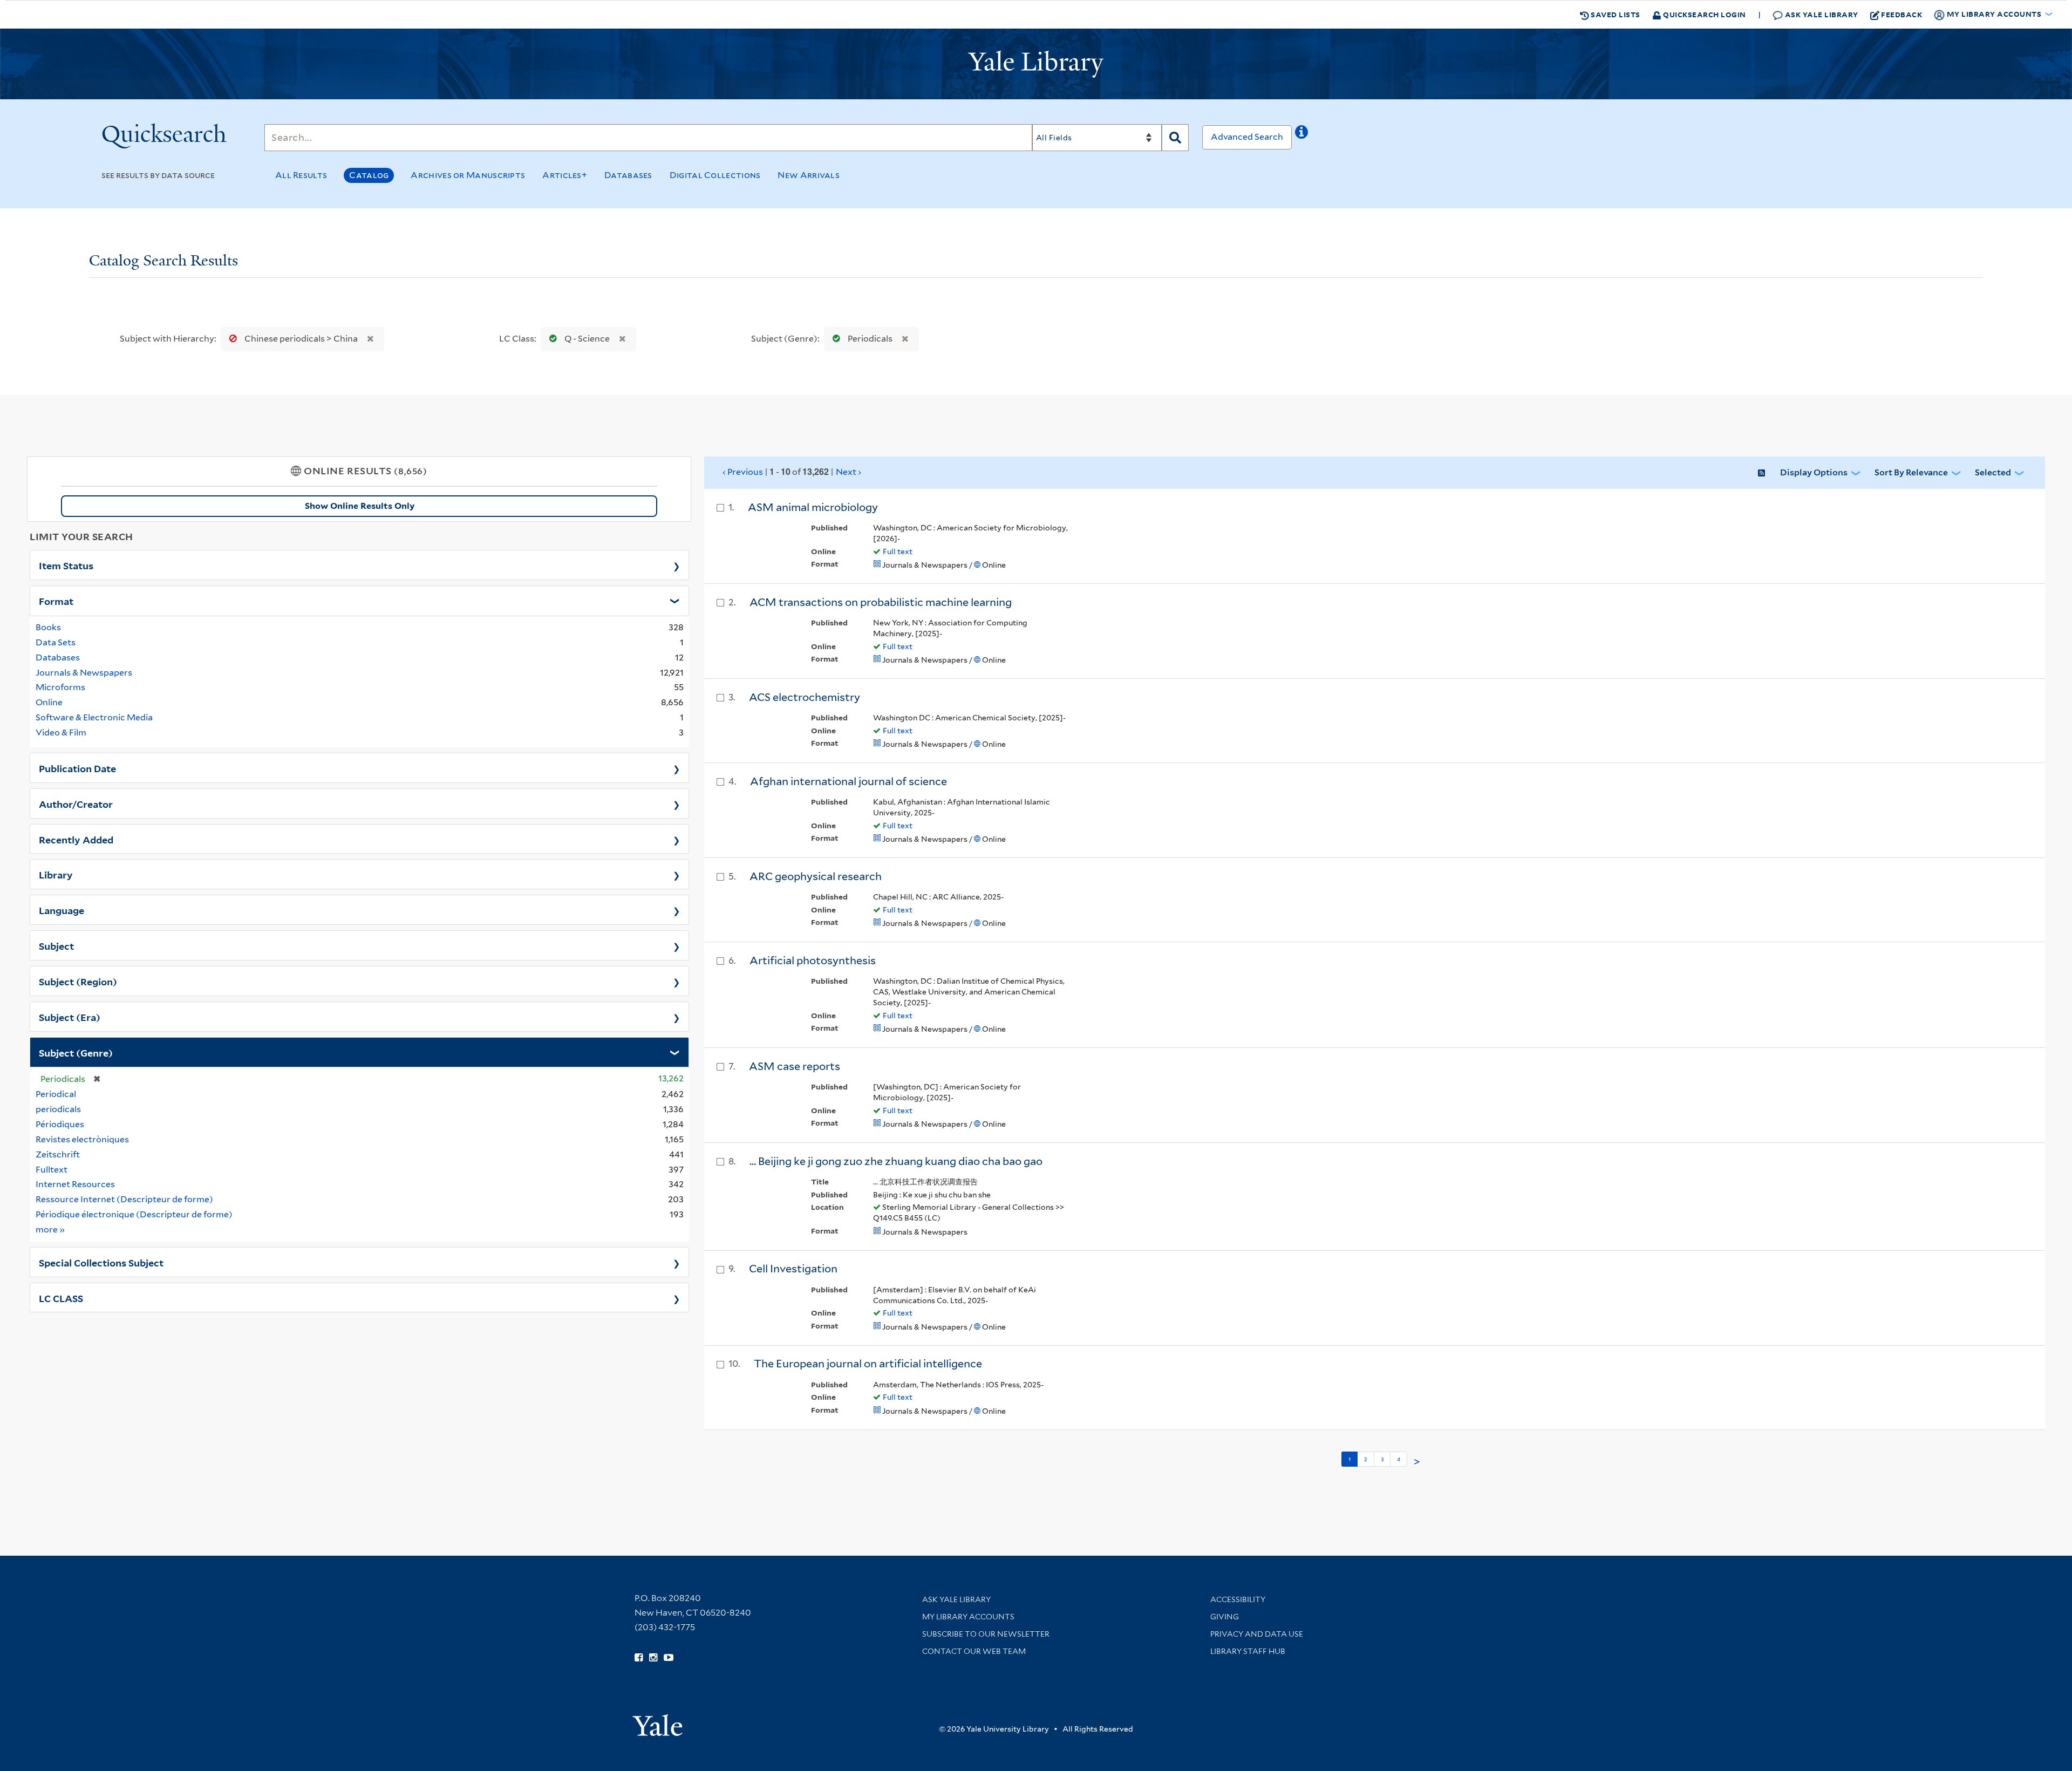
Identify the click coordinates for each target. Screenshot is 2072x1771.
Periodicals (870, 339)
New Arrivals (809, 175)
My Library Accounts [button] (1994, 14)
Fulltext (52, 1170)
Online (49, 702)
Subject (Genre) (76, 1052)
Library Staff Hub (1248, 1651)
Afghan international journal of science (848, 781)
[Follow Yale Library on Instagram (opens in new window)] (653, 1658)
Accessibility (1238, 1599)
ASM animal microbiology (813, 507)
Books (48, 627)
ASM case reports (795, 1066)
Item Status (66, 565)
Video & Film (61, 733)
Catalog (369, 175)
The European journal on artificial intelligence (868, 1364)
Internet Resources (75, 1184)
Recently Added (76, 839)
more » (50, 1229)
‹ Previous (792, 472)
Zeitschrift (58, 1154)
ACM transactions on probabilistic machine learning (881, 602)
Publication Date (77, 768)
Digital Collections (715, 175)
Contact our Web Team (974, 1651)
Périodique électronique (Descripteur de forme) (134, 1214)
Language (62, 910)
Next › (848, 472)
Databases (628, 175)
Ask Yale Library (1821, 14)
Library (56, 874)
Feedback (1901, 14)
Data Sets (56, 642)
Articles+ (565, 175)
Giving (1225, 1617)
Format (56, 601)
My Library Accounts (968, 1617)
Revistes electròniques (82, 1139)
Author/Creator (76, 803)
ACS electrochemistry (805, 697)
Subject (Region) (78, 981)
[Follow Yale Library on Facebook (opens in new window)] (639, 1658)
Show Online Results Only (360, 506)
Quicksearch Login (1704, 14)
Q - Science (587, 339)
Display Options (1814, 472)
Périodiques (60, 1124)
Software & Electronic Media (94, 717)
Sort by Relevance (1911, 472)
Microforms (60, 687)
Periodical (56, 1094)
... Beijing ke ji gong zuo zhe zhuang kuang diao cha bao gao (896, 1161)
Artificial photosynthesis (813, 961)
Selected (1993, 472)
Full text (898, 551)
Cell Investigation (793, 1269)
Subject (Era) (70, 1017)
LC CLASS (61, 1298)
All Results (301, 175)
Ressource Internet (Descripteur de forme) (124, 1199)
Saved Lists (1615, 14)
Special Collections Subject (101, 1262)
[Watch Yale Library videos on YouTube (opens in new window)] (669, 1658)
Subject (56, 945)
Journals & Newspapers (84, 673)
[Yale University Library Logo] (1036, 64)
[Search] (1175, 138)
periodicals (58, 1109)
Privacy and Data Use (1257, 1634)
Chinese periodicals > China (301, 339)
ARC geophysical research (816, 876)
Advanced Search (1247, 137)
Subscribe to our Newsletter (986, 1634)
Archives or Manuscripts (468, 175)
